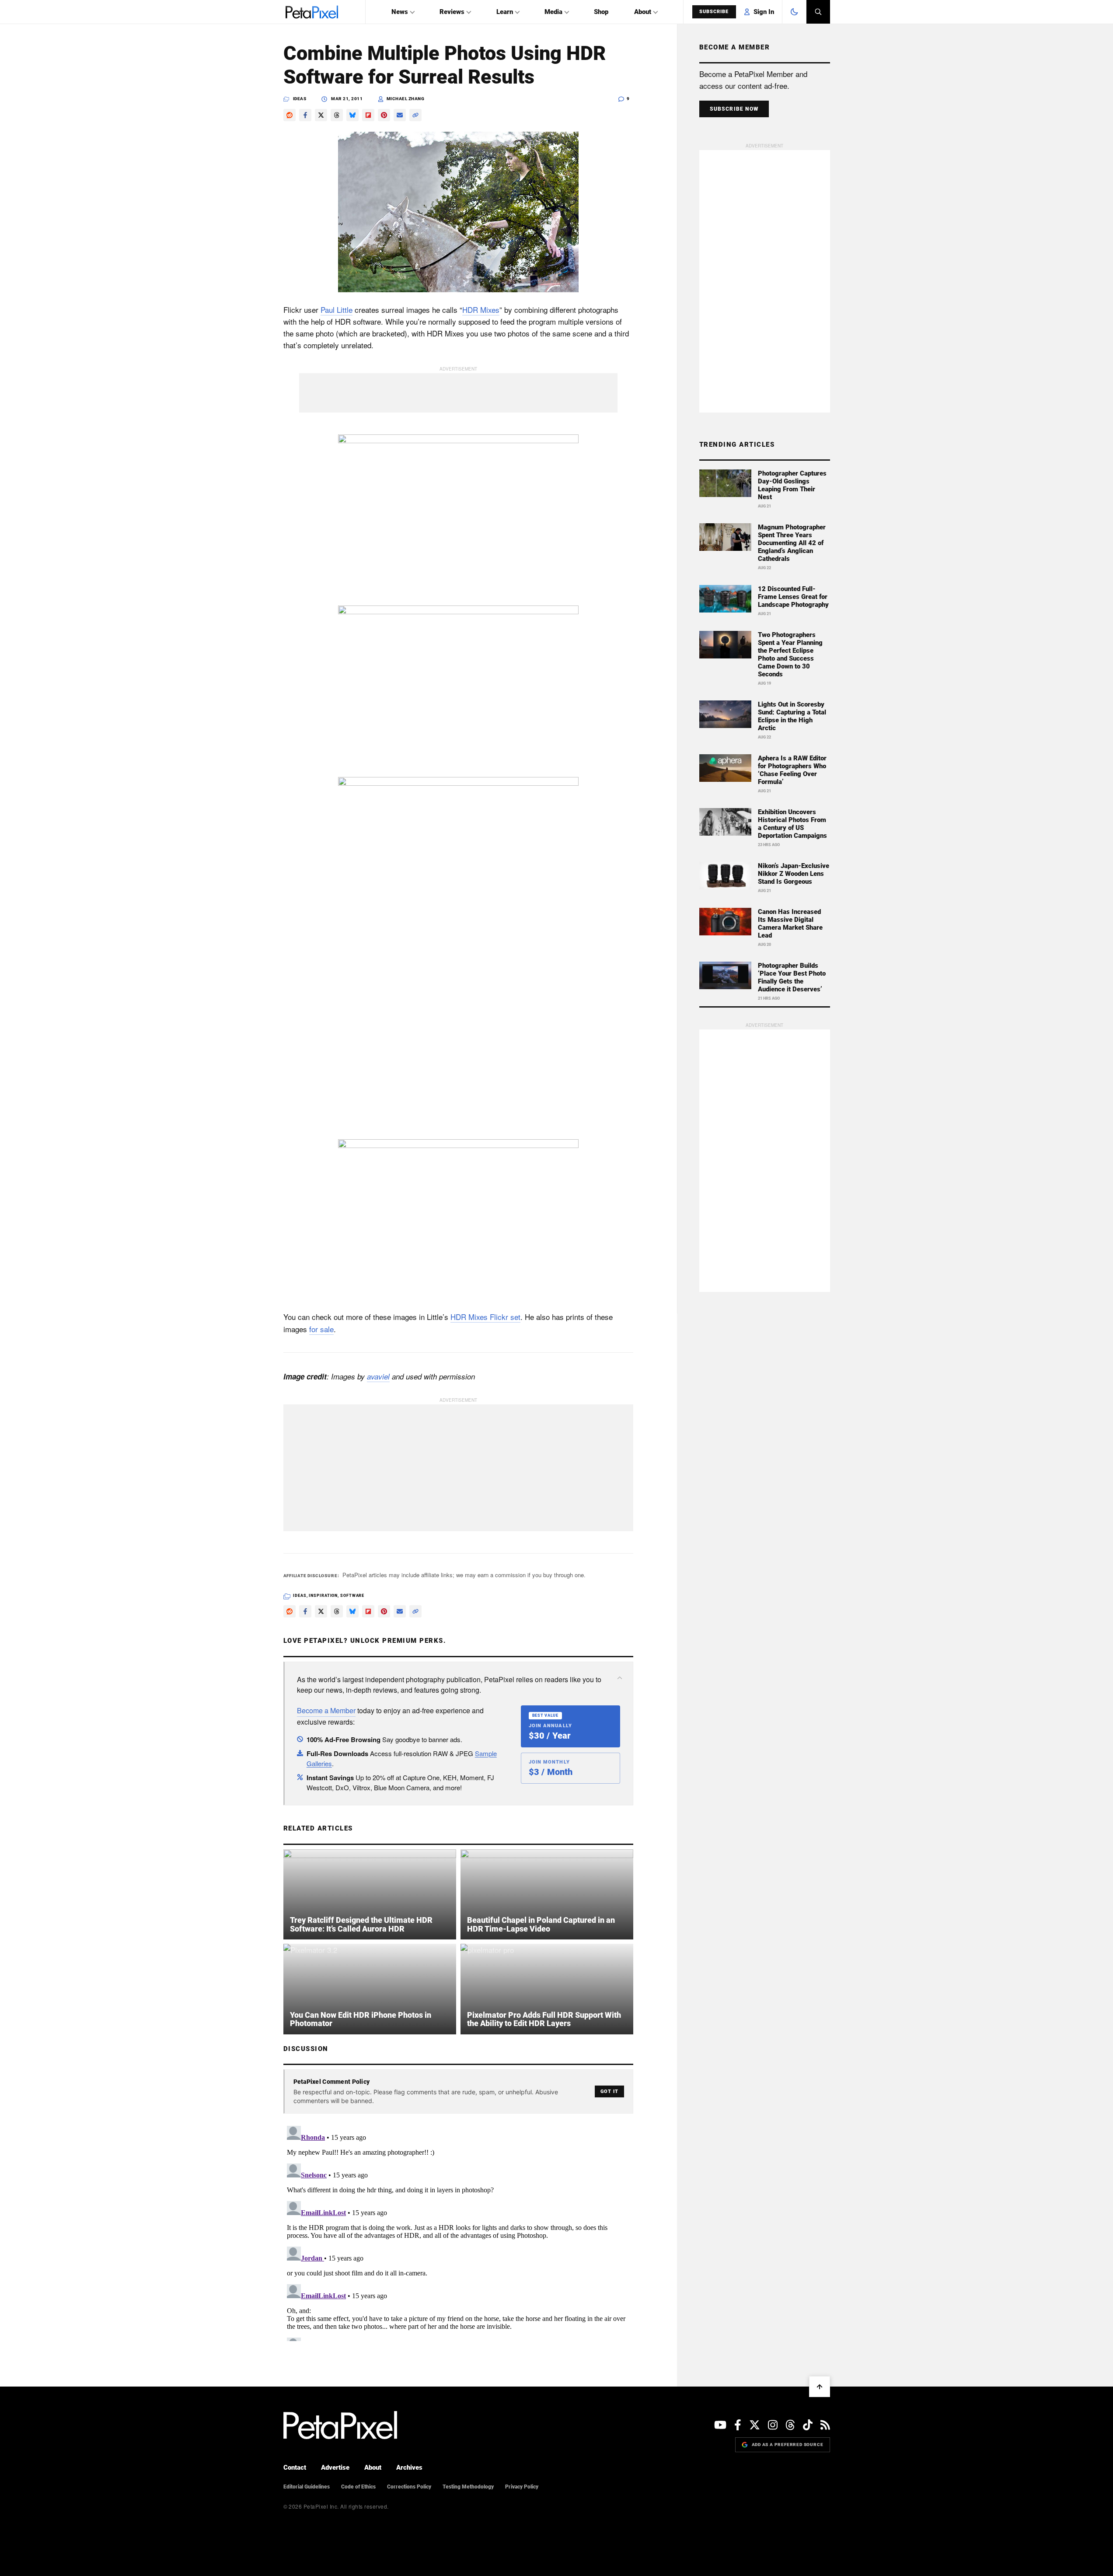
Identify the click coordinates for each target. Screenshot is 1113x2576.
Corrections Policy (409, 2487)
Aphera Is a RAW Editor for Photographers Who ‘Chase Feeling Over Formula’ (792, 770)
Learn (505, 12)
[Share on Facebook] (305, 115)
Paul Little (337, 310)
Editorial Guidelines (307, 2487)
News (400, 12)
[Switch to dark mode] (794, 12)
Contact (295, 2467)
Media (553, 12)
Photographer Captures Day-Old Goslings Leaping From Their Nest (792, 485)
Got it (609, 2091)
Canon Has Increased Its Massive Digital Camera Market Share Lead (790, 924)
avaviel (378, 1376)
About (643, 12)
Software (352, 1596)
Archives (409, 2467)
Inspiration (323, 1596)
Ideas (300, 99)
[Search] (818, 12)
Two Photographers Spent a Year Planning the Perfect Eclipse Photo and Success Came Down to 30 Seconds (790, 654)
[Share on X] (321, 115)
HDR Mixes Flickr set (485, 1317)
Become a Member (326, 1710)
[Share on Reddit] (290, 115)
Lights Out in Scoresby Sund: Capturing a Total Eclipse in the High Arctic (792, 716)
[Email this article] (400, 115)
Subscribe (714, 12)
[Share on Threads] (337, 115)
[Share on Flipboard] (368, 115)
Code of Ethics (358, 2487)
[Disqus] (458, 2232)
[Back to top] (820, 2387)
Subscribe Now (734, 109)
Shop (601, 12)
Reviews (452, 12)
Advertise (335, 2467)
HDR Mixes (481, 310)
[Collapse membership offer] (620, 1678)
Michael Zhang (406, 99)
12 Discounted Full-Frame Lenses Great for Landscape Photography (793, 597)
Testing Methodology (468, 2487)
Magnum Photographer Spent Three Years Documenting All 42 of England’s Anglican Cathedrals (792, 543)
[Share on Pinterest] (384, 115)
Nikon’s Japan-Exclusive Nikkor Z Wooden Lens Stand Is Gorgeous (794, 874)
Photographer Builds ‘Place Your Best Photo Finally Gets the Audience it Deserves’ (792, 977)
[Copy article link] (415, 115)
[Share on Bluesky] (352, 115)
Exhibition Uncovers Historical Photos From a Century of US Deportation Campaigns (792, 824)
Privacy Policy (522, 2487)
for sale (321, 1329)
